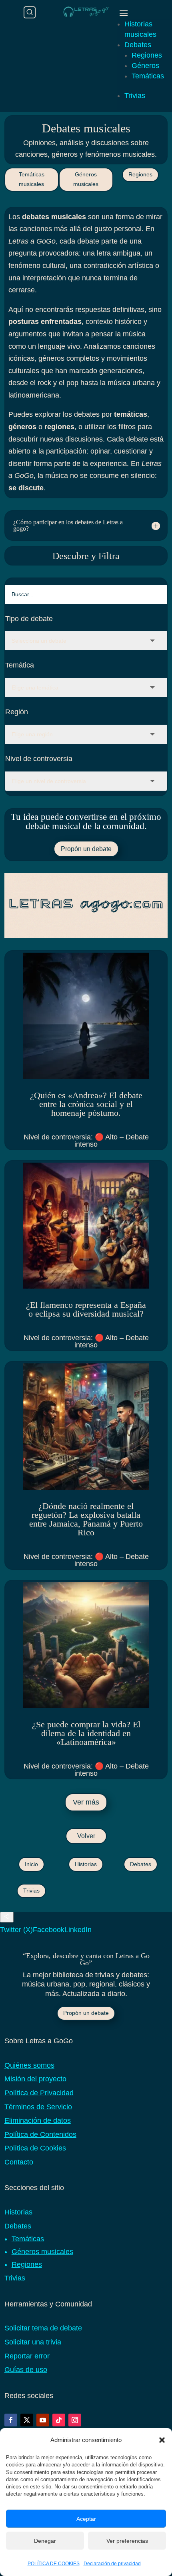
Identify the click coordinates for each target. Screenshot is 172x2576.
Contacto (19, 2162)
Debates (138, 45)
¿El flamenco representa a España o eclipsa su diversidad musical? (86, 1309)
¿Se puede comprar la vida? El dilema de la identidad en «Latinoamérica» (86, 1733)
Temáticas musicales (32, 179)
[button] (162, 2440)
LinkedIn (78, 1930)
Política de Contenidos (40, 2134)
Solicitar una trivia (33, 2342)
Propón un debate (86, 849)
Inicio (31, 1864)
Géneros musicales (86, 179)
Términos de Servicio (38, 2107)
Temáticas (148, 76)
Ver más (86, 1802)
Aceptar (86, 2519)
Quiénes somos (29, 2065)
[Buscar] (30, 12)
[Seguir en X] (27, 2420)
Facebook (49, 1930)
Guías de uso (26, 2370)
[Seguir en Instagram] (75, 2420)
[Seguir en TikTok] (59, 2420)
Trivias (135, 96)
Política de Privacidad (39, 2093)
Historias (86, 1864)
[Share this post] (7, 1917)
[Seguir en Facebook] (11, 2420)
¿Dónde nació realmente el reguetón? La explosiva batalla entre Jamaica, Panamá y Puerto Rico (86, 1519)
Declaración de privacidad (112, 2564)
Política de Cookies (35, 2148)
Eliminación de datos (38, 2120)
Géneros (145, 66)
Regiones (147, 55)
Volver (86, 1836)
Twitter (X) (16, 1930)
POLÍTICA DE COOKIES (54, 2564)
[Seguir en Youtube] (43, 2420)
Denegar (45, 2541)
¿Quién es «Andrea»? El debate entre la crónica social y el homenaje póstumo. (86, 1104)
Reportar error (27, 2356)
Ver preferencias (127, 2541)
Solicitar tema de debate (43, 2328)
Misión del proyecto (35, 2079)
